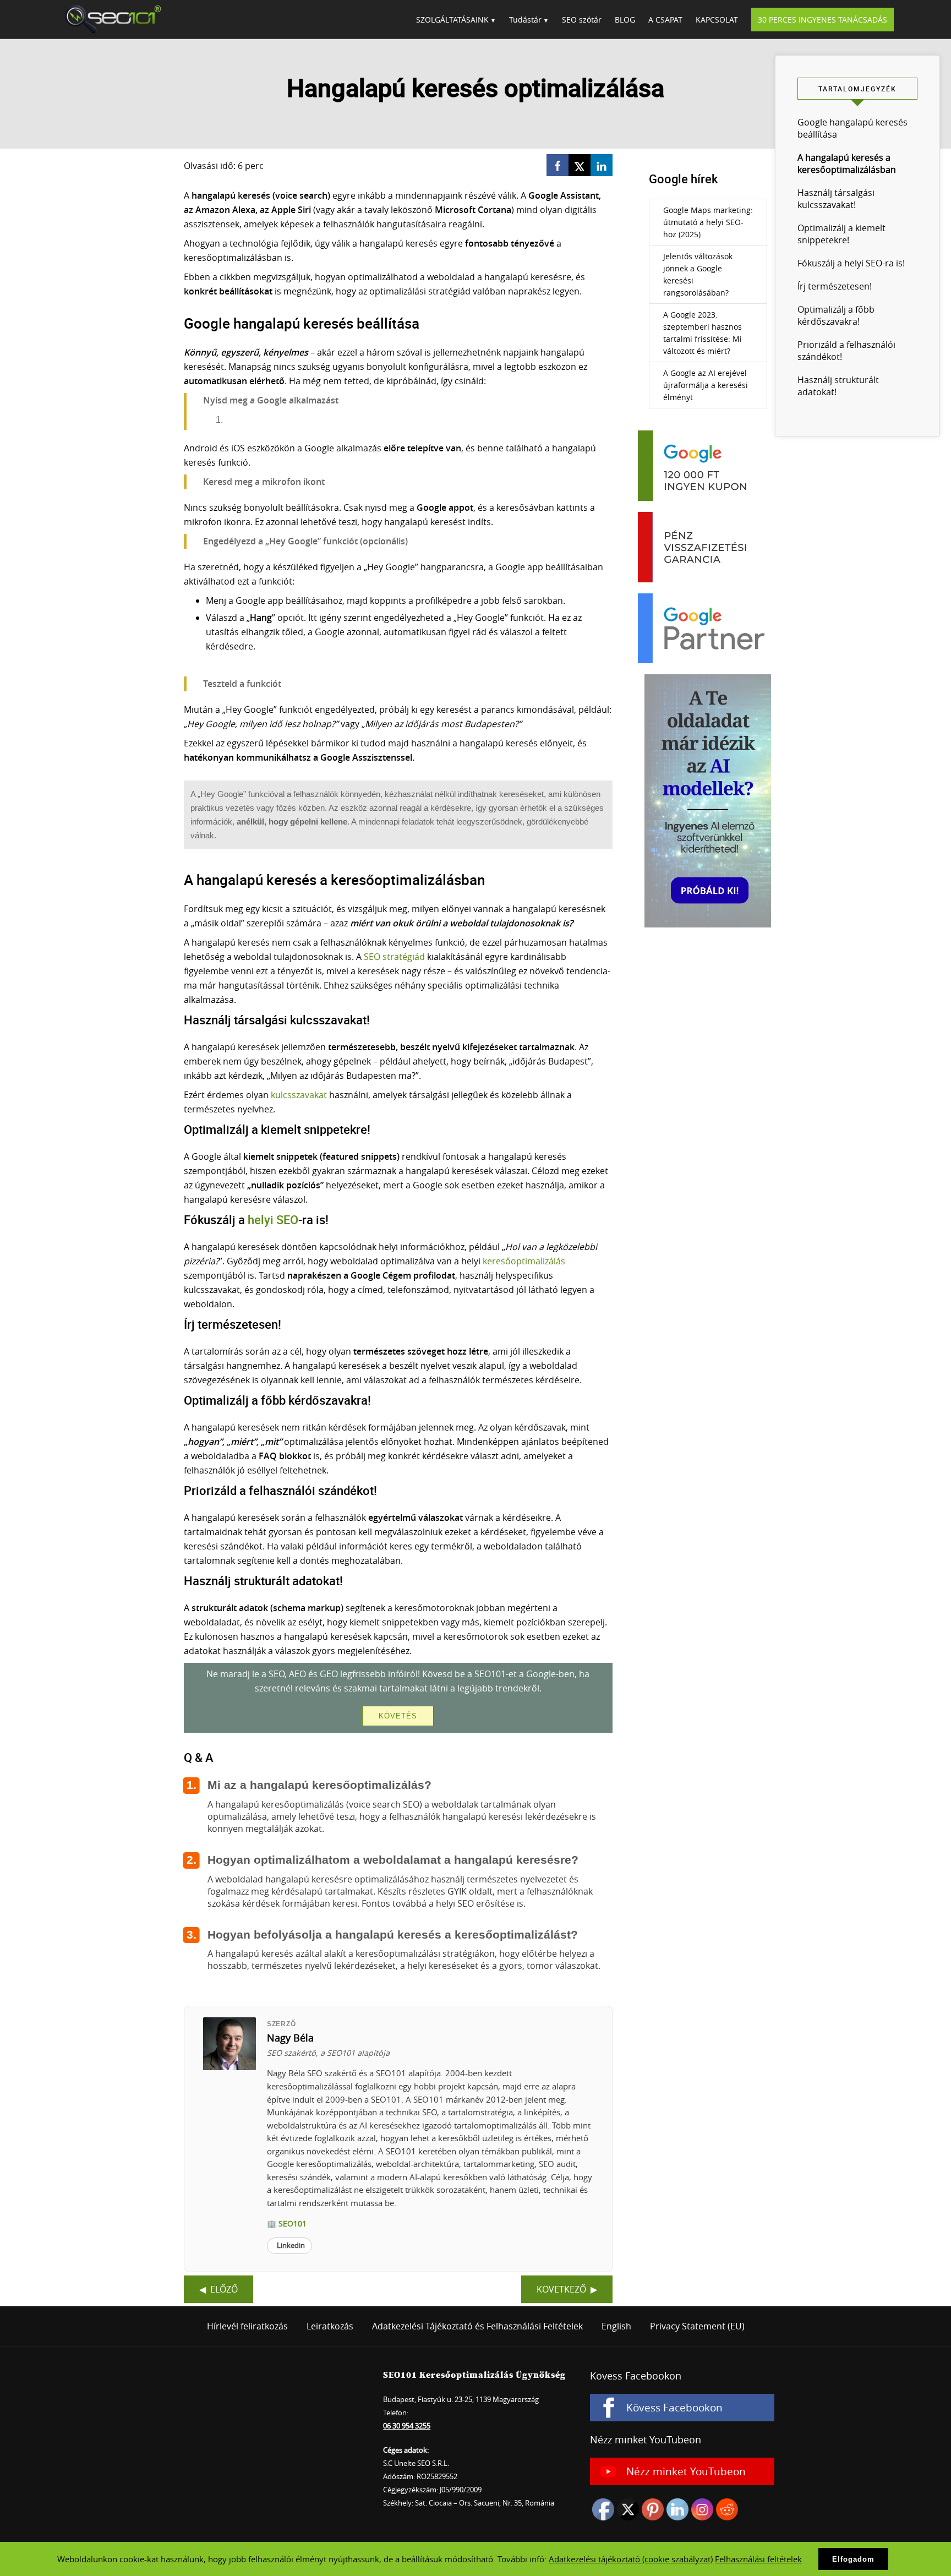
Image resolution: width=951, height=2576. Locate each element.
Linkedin (291, 2245)
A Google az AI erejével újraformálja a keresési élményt (706, 385)
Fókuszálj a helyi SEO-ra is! (851, 263)
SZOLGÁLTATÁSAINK (452, 20)
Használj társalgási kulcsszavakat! (836, 199)
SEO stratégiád (394, 957)
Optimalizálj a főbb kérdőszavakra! (836, 315)
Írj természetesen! (835, 286)
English (616, 2326)
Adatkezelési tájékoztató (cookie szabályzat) (631, 2559)
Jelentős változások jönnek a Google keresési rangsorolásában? (698, 274)
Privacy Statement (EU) (697, 2326)
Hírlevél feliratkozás (247, 2326)
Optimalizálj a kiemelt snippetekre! (841, 234)
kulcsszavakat (299, 1095)
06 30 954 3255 (407, 2426)
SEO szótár (582, 20)
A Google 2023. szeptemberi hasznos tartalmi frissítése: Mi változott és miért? (703, 333)
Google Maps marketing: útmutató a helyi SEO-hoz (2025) (708, 222)
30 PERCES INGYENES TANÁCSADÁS (822, 20)
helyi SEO (273, 1219)
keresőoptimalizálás (524, 1261)
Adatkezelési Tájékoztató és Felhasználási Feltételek (477, 2326)
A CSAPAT (665, 20)
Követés (398, 1716)
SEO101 (110, 19)
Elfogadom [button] (853, 2559)
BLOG (625, 20)
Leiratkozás (330, 2326)
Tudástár (525, 20)
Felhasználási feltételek (758, 2559)
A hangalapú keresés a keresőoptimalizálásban (847, 163)
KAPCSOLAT (717, 20)
